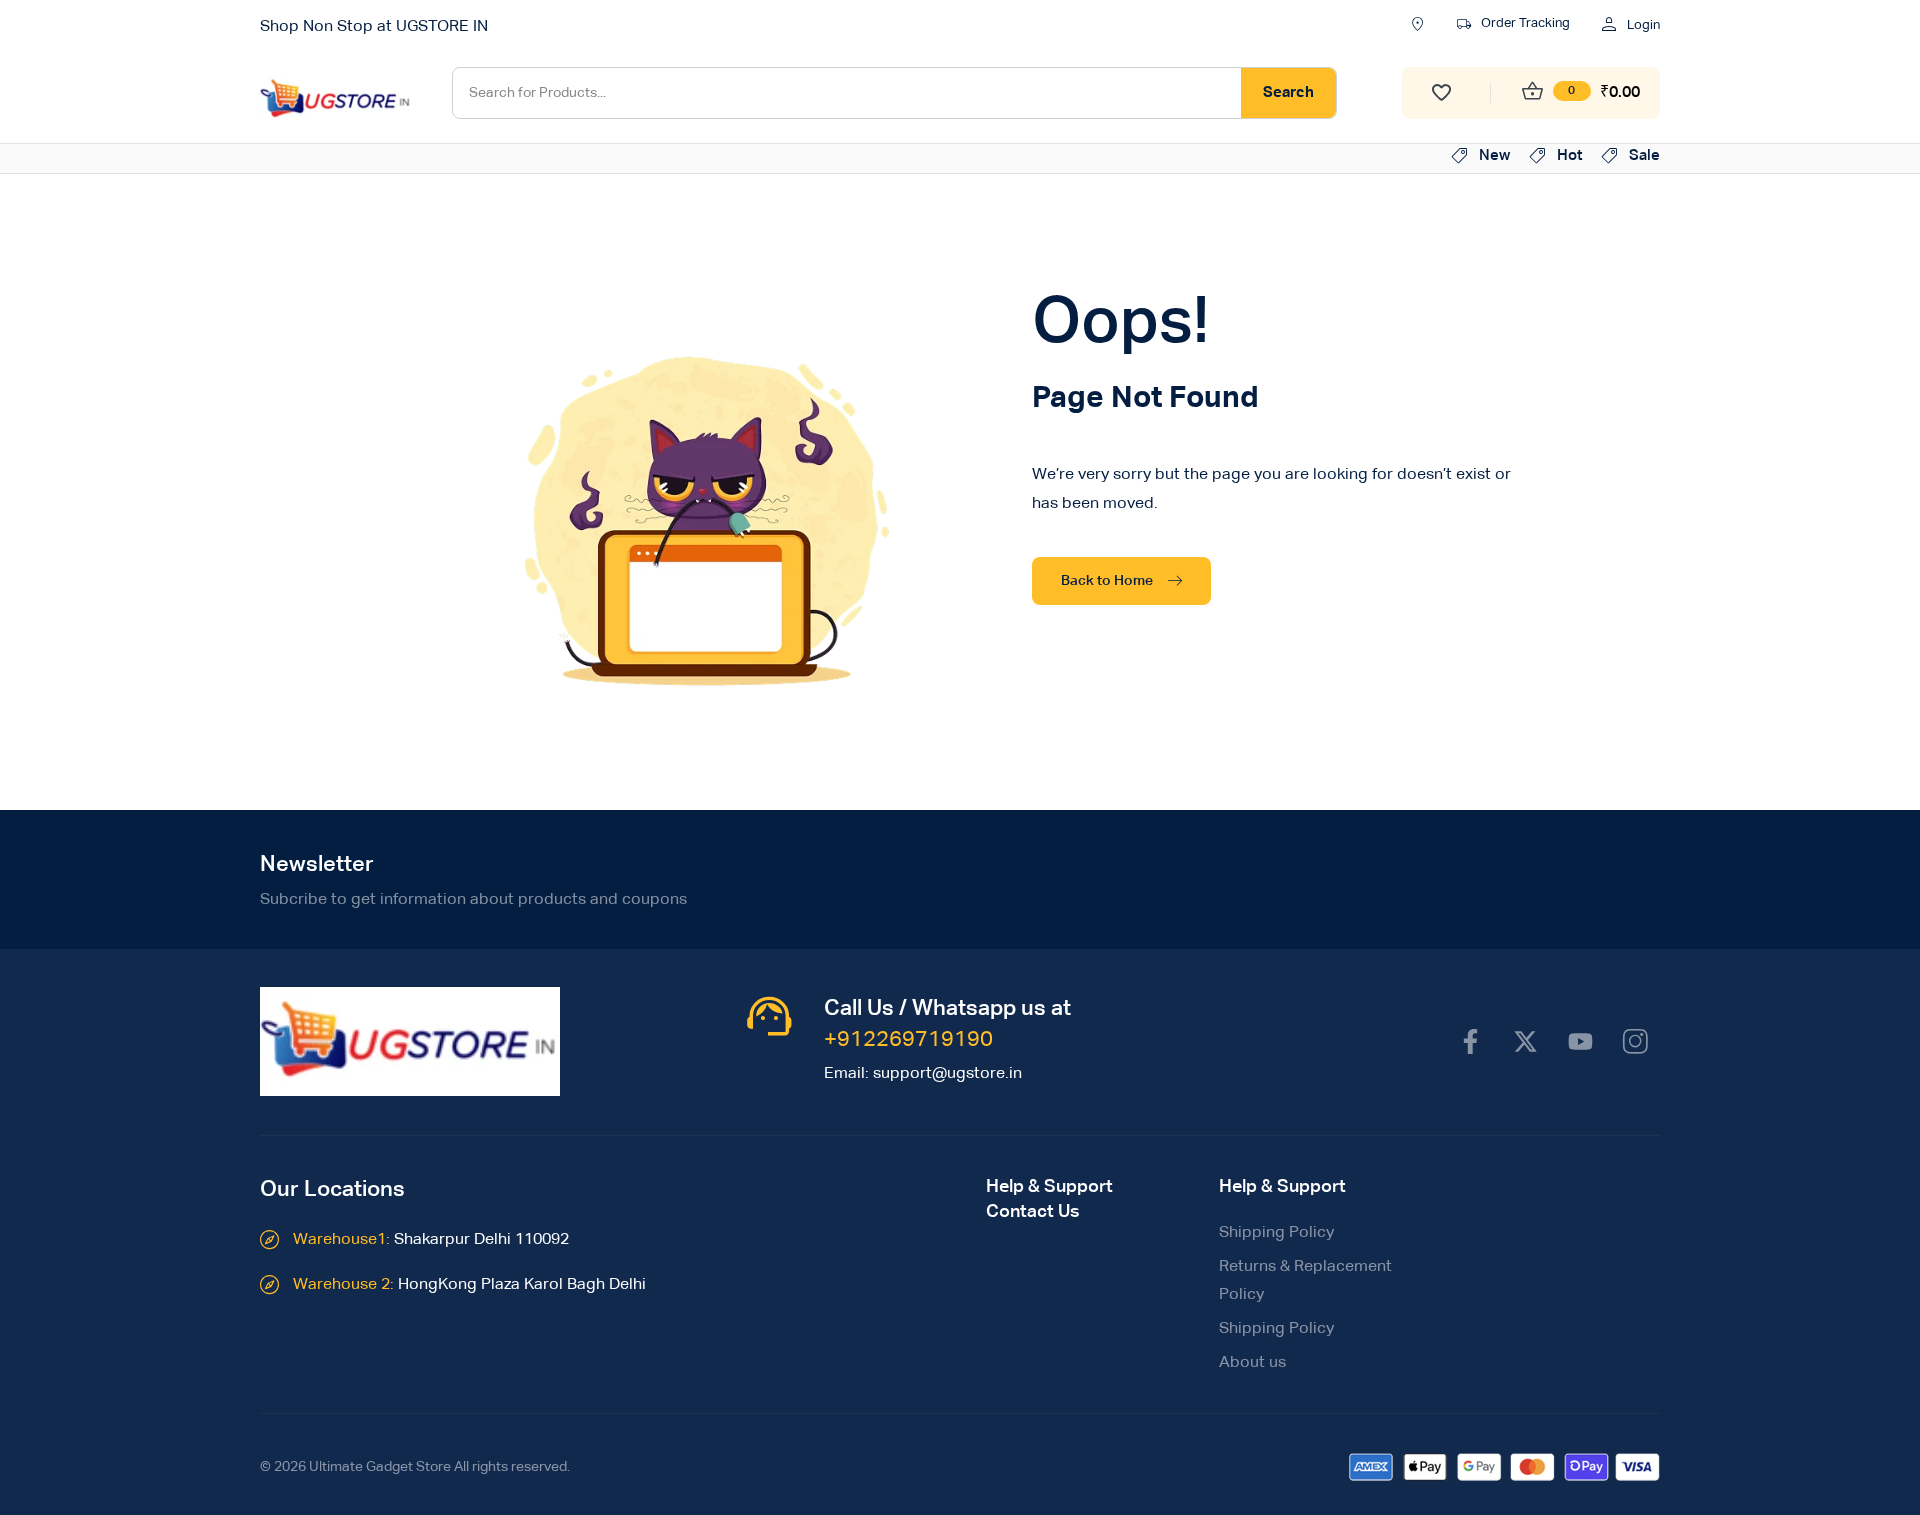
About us (1252, 1363)
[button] (1513, 25)
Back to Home (1107, 581)
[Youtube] (1580, 1041)
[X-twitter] (1525, 1041)
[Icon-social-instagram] (1635, 1041)
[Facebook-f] (1470, 1041)
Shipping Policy (1276, 1233)
